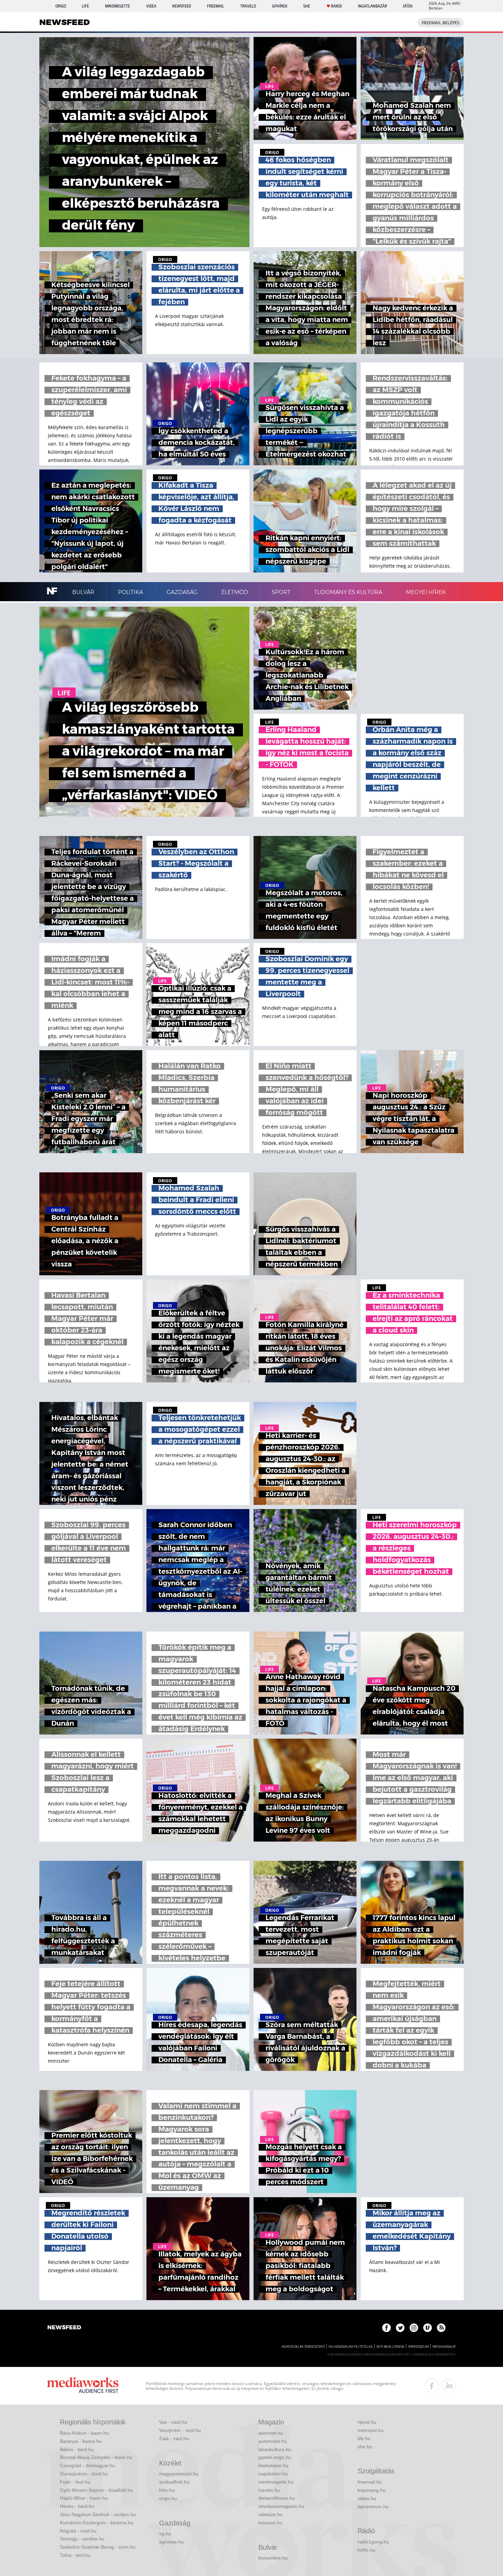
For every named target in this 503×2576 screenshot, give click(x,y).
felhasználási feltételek (351, 2347)
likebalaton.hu (273, 2465)
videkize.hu (270, 2514)
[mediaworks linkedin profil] (449, 2386)
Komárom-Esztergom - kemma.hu (97, 2523)
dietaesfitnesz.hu (277, 2498)
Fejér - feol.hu (75, 2482)
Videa (151, 6)
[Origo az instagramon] (414, 2328)
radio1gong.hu (373, 2542)
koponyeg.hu (372, 2490)
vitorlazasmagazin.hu (281, 2506)
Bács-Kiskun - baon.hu (84, 2433)
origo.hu (168, 2498)
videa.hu (367, 2498)
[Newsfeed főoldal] (64, 2328)
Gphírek (280, 6)
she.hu (365, 2447)
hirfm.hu (366, 2550)
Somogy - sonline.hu (82, 2539)
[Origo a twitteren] (400, 2328)
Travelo (248, 6)
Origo (61, 6)
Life (85, 6)
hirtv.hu (167, 2490)
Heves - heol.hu (77, 2506)
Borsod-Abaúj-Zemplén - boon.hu (96, 2457)
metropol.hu (371, 2430)
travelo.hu (269, 2490)
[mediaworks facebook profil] (432, 2386)
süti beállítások (390, 2347)
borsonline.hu (273, 2558)
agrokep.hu (171, 2542)
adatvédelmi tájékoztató (303, 2347)
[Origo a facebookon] (386, 2328)
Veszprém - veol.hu (180, 2430)
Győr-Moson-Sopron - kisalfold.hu (96, 2490)
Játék (408, 6)
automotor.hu (273, 2441)
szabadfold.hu (174, 2482)
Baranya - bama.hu (81, 2441)
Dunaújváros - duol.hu (84, 2474)
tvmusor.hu (270, 2523)
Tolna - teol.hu (75, 2555)
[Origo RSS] (441, 2328)
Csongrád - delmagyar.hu (87, 2465)
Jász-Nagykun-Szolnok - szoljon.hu (98, 2514)
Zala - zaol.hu (174, 2438)
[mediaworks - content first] (83, 2386)
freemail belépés (441, 23)
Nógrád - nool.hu (78, 2531)
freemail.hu (370, 2482)
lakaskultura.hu (275, 2449)
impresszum (418, 2347)
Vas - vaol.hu (173, 2422)
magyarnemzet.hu (179, 2474)
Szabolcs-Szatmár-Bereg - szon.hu (98, 2547)
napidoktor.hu (273, 2474)
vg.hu (165, 2534)
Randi (336, 6)
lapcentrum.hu (373, 2507)
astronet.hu (271, 2433)
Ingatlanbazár (372, 6)
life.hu (364, 2438)
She (307, 6)
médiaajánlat (444, 2347)
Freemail (216, 6)
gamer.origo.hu (275, 2457)
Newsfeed (182, 6)
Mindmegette (118, 6)
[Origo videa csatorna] (428, 2328)
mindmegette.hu (276, 2482)
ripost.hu (367, 2422)
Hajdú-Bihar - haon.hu (84, 2498)
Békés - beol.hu (77, 2449)
